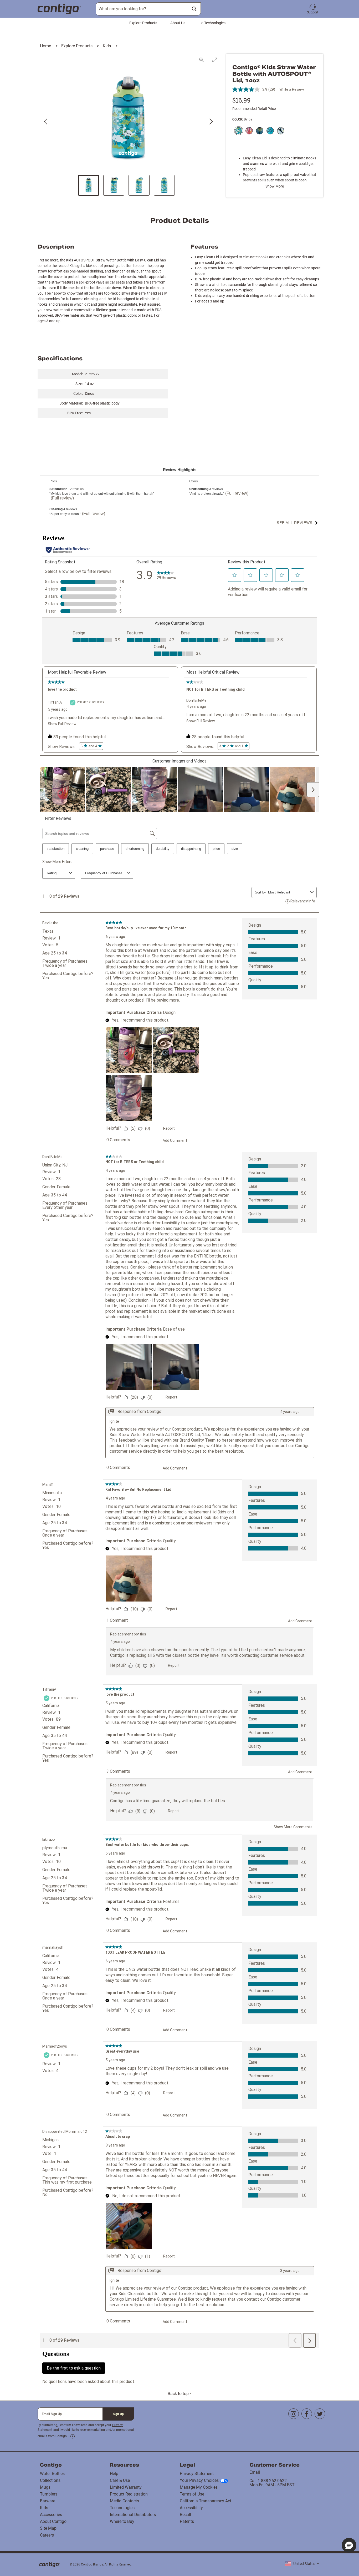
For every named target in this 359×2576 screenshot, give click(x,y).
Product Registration (129, 2494)
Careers (47, 2535)
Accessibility (191, 2508)
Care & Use (120, 2480)
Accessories (51, 2515)
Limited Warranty (126, 2487)
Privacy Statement (197, 2474)
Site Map (48, 2528)
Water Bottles (52, 2474)
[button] (313, 9)
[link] (73, 2436)
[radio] (238, 131)
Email (255, 2472)
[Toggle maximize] (215, 60)
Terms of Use (192, 2494)
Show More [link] (275, 186)
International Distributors (133, 2515)
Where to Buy (122, 2521)
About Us (178, 23)
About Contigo (53, 2521)
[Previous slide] (46, 122)
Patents (187, 2521)
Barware (48, 2501)
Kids (107, 46)
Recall (185, 2515)
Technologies (122, 2508)
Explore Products (143, 23)
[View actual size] (202, 60)
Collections (50, 2480)
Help (114, 2474)
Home (46, 46)
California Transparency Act (206, 2501)
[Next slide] (211, 122)
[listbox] (302, 2564)
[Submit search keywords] (194, 9)
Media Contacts (124, 2501)
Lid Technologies (212, 23)
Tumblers (49, 2494)
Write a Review (292, 89)
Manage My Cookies (199, 2487)
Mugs (45, 2487)
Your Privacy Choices (199, 2480)
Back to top (179, 2394)
